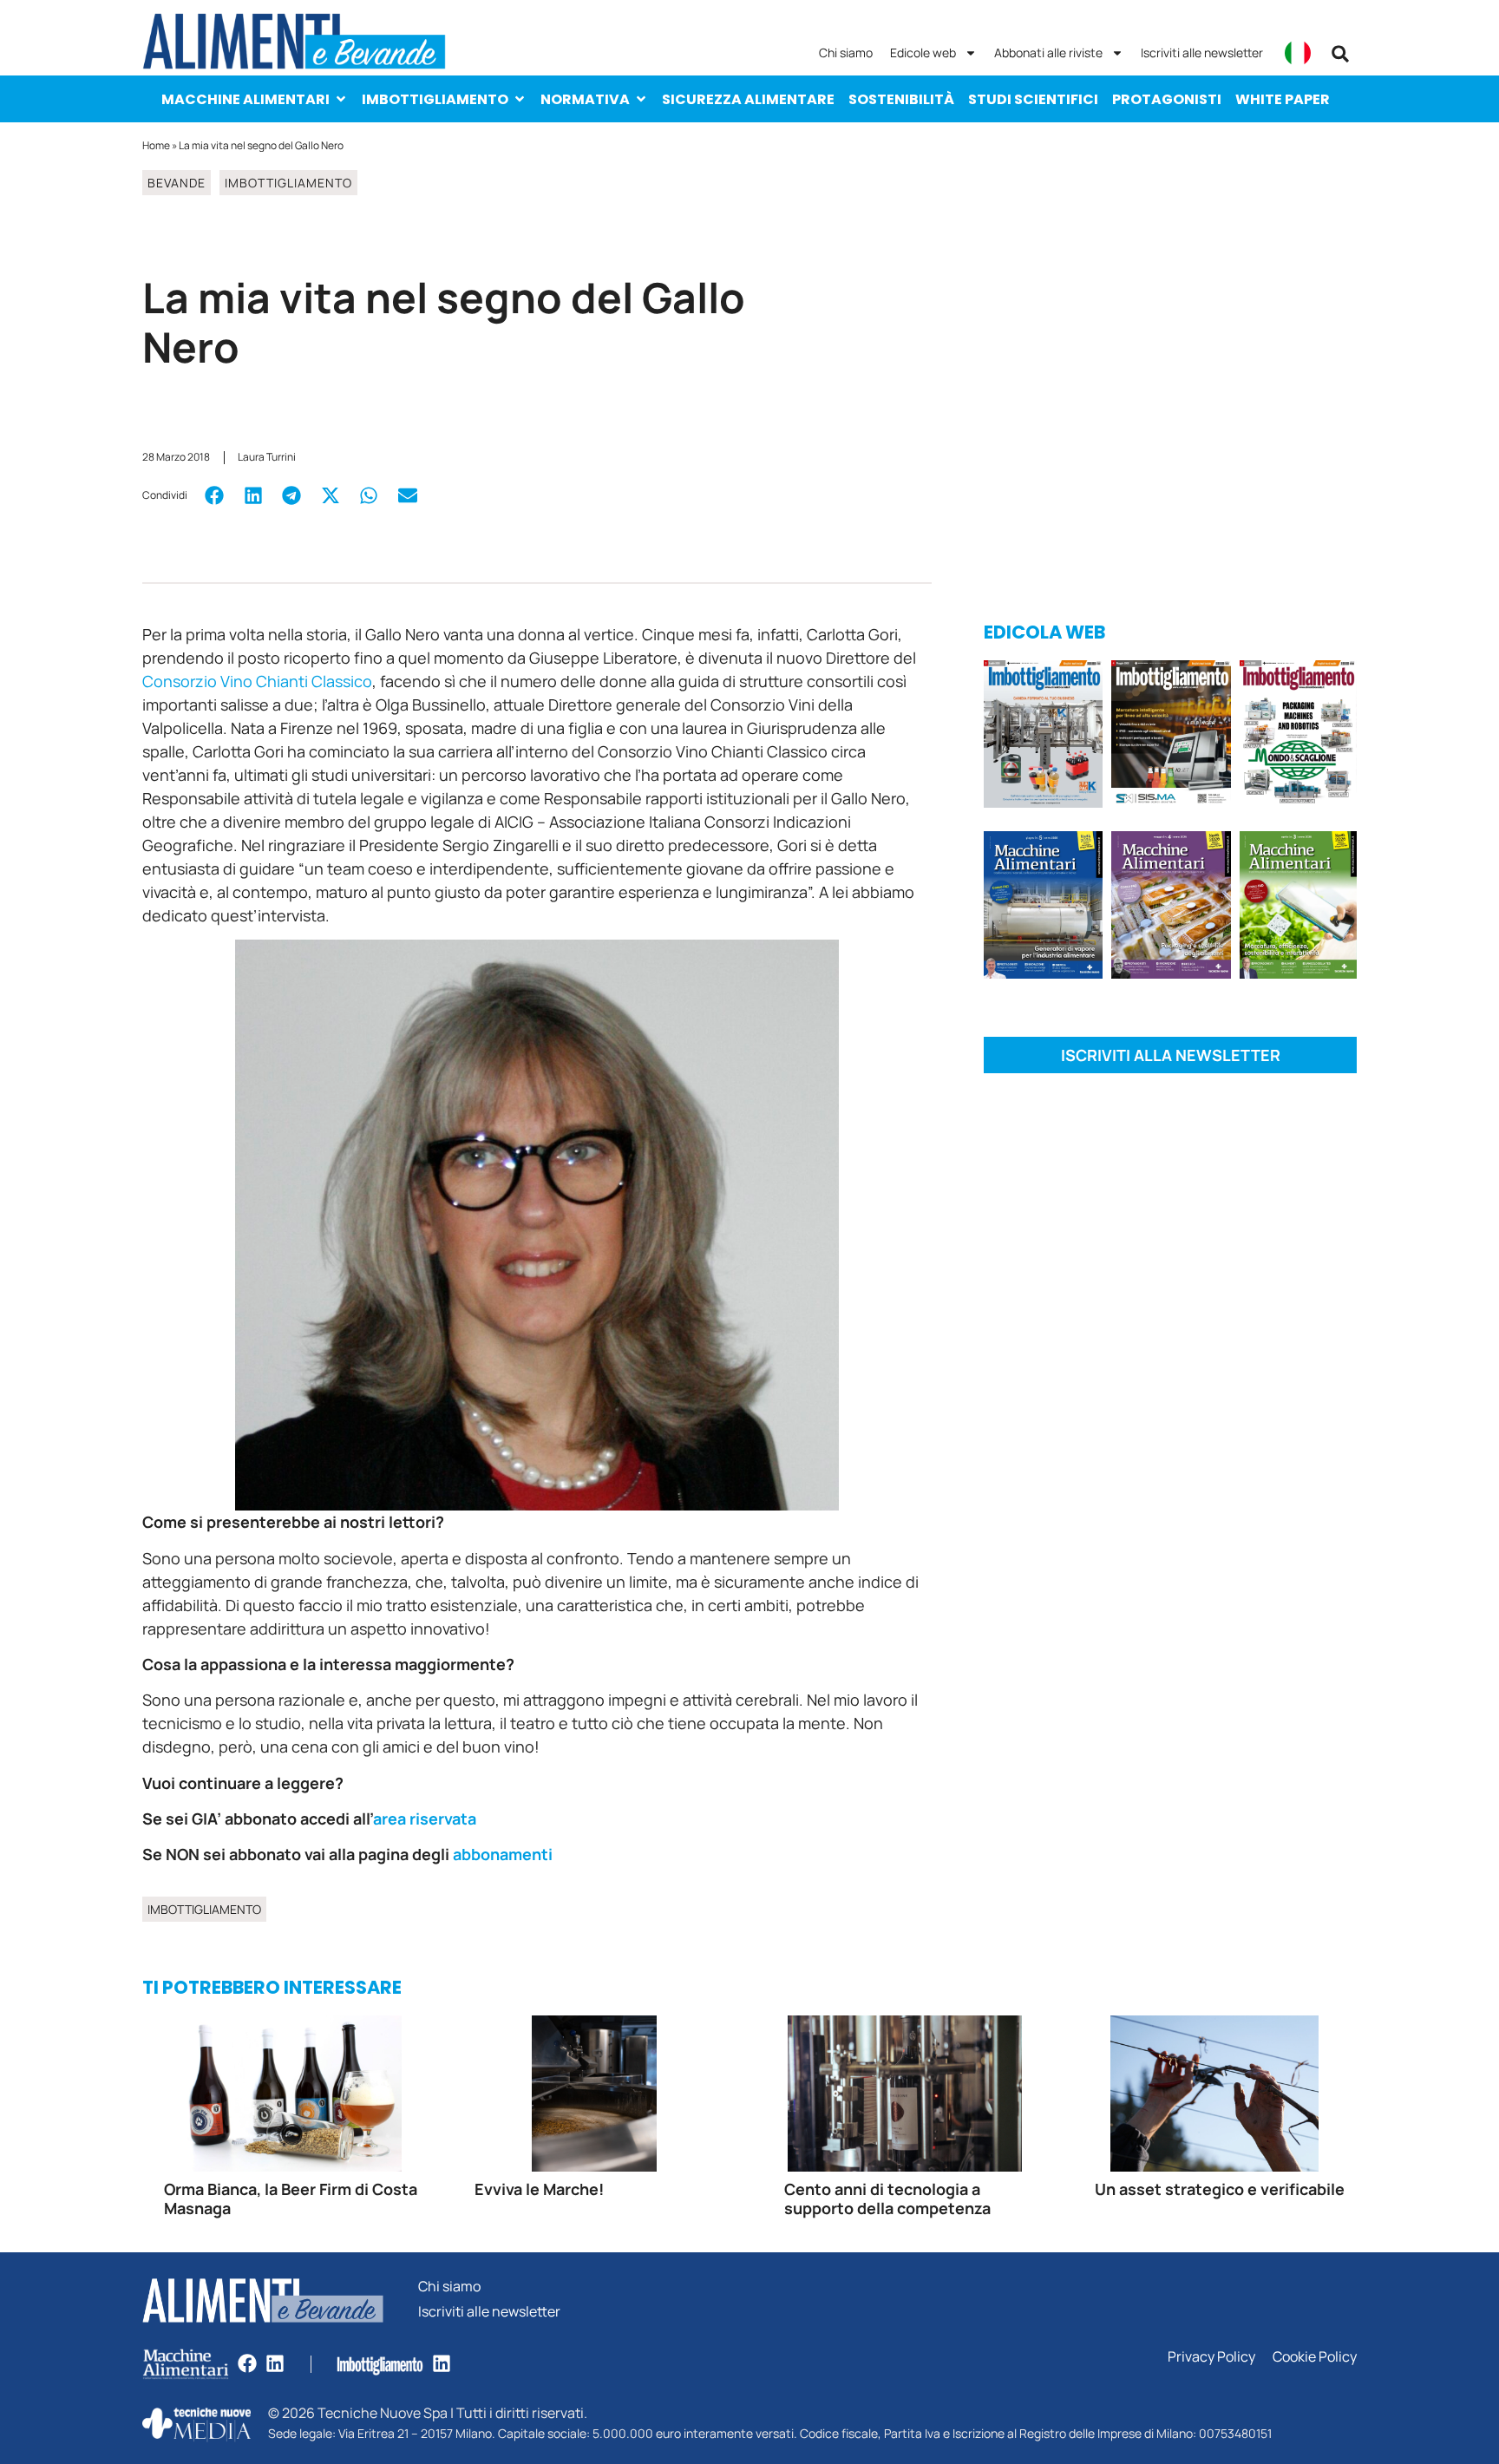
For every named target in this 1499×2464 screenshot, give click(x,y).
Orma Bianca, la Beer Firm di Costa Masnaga (291, 2199)
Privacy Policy (1211, 2357)
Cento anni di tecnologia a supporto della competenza (887, 2199)
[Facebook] (247, 2363)
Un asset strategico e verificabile (1220, 2189)
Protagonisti (1167, 99)
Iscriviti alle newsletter (1202, 52)
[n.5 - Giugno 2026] (1043, 908)
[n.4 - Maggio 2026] (1171, 737)
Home (156, 145)
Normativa (585, 99)
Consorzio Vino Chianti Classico (257, 681)
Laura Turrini (267, 457)
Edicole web (923, 52)
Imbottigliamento (435, 99)
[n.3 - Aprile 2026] (1298, 737)
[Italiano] (1298, 53)
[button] (1340, 54)
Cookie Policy (1315, 2357)
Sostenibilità (901, 99)
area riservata (426, 1819)
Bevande (177, 183)
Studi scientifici (1033, 99)
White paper (1283, 99)
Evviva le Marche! (539, 2189)
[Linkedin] (275, 2363)
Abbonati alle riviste (1048, 52)
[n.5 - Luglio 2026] (1043, 737)
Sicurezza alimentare (748, 99)
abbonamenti (503, 1854)
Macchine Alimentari (245, 99)
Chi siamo (846, 52)
